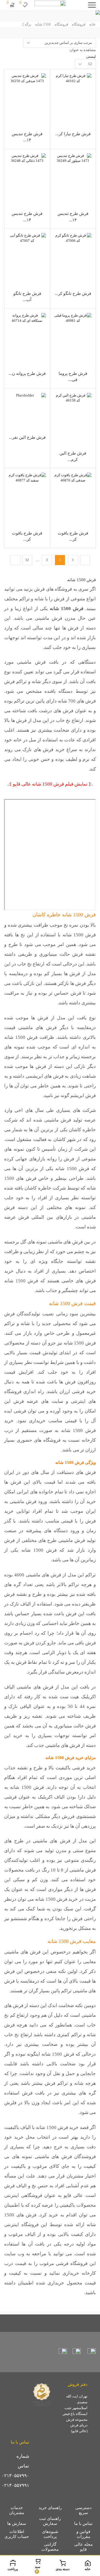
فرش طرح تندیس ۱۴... (27, 137)
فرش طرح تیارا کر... (73, 134)
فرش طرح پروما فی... (73, 377)
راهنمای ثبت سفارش (50, 2521)
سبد (37, 2569)
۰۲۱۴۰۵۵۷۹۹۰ (15, 2476)
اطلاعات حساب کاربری (17, 2534)
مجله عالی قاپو (83, 2547)
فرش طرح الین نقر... (27, 437)
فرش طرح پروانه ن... (27, 373)
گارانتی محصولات (50, 2547)
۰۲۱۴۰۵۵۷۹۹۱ (15, 2485)
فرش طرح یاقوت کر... (73, 536)
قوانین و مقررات (83, 2534)
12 (27, 560)
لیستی (91, 57)
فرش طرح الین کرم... (73, 456)
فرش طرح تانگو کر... (73, 294)
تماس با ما (83, 2524)
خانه (92, 24)
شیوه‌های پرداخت (50, 2534)
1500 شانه (43, 24)
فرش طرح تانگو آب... (27, 297)
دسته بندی (62, 2569)
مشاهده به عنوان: (82, 50)
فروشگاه (79, 24)
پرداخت (13, 2569)
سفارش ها (17, 2524)
